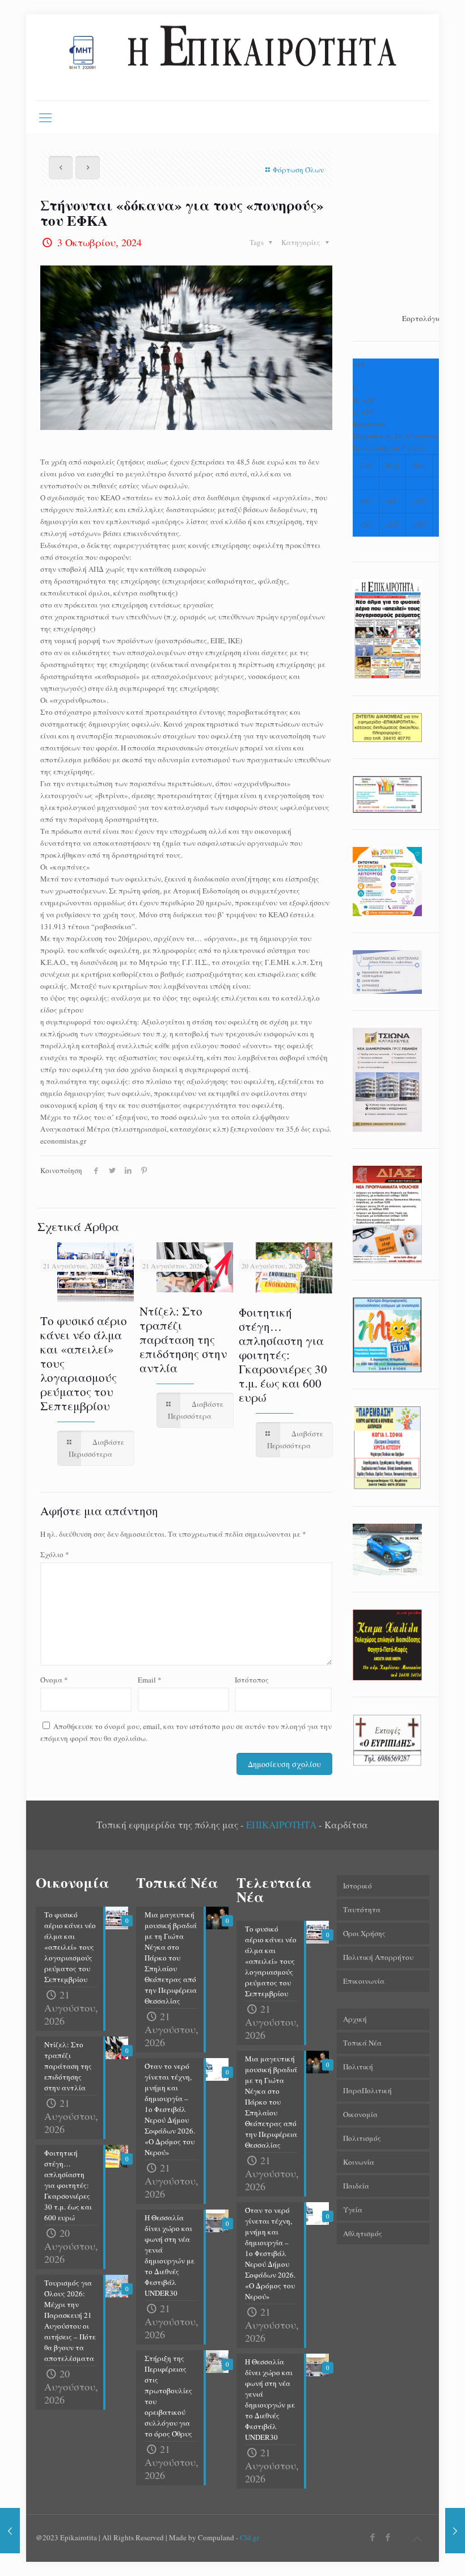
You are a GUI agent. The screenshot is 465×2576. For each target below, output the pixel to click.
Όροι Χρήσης (364, 1933)
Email (150, 1680)
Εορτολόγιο (422, 318)
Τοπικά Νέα (362, 2043)
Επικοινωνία (364, 1981)
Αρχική (355, 2019)
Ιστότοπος (252, 1680)
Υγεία (353, 2210)
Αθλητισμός (363, 2233)
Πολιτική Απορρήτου (378, 1957)
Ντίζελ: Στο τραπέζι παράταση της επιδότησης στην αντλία (183, 1339)
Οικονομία (360, 2114)
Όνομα (54, 1680)
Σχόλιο (55, 1554)
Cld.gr (250, 2537)
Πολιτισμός (362, 2138)
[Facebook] (373, 2537)
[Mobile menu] (45, 117)
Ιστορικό (358, 1886)
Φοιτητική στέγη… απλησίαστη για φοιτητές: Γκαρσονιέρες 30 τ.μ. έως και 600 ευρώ (283, 1355)
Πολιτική (358, 2067)
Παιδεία (356, 2186)
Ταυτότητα (362, 1909)
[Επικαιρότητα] (232, 57)
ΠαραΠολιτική (367, 2090)
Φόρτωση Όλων (298, 170)
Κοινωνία (359, 2162)
